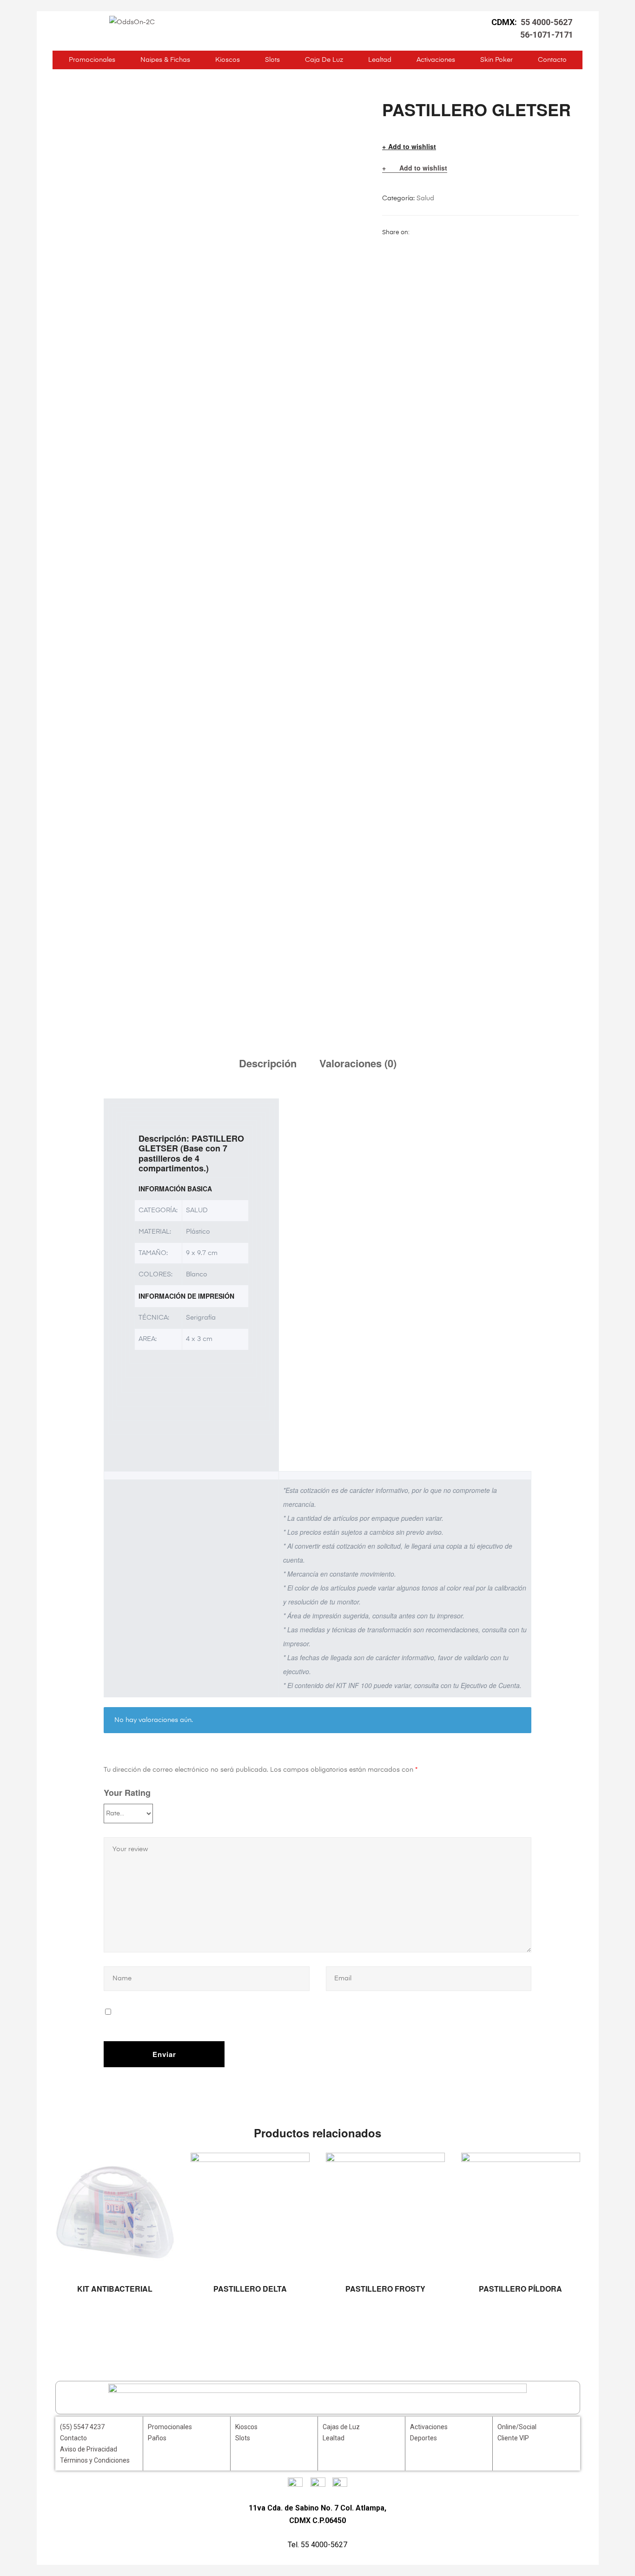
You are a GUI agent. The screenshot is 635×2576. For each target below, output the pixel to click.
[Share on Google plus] (463, 232)
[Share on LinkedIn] (439, 232)
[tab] (268, 1063)
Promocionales (92, 60)
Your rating (127, 1793)
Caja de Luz (324, 60)
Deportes (423, 2438)
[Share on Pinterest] (474, 232)
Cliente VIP (513, 2438)
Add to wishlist (412, 147)
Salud (425, 198)
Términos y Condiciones (95, 2460)
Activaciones (436, 60)
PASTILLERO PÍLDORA (520, 2289)
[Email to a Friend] (486, 232)
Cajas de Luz (341, 2427)
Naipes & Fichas (165, 60)
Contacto (552, 60)
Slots (272, 60)
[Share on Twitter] (428, 232)
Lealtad (380, 60)
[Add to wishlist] (163, 2164)
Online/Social (517, 2427)
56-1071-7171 (547, 35)
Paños (157, 2438)
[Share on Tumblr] (451, 232)
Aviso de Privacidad (89, 2449)
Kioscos (228, 60)
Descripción (268, 1063)
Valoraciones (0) (358, 1063)
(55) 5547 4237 (82, 2427)
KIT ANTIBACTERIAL (115, 2289)
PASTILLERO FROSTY (385, 2289)
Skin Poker (496, 60)
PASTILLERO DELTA (250, 2289)
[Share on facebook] (416, 232)
